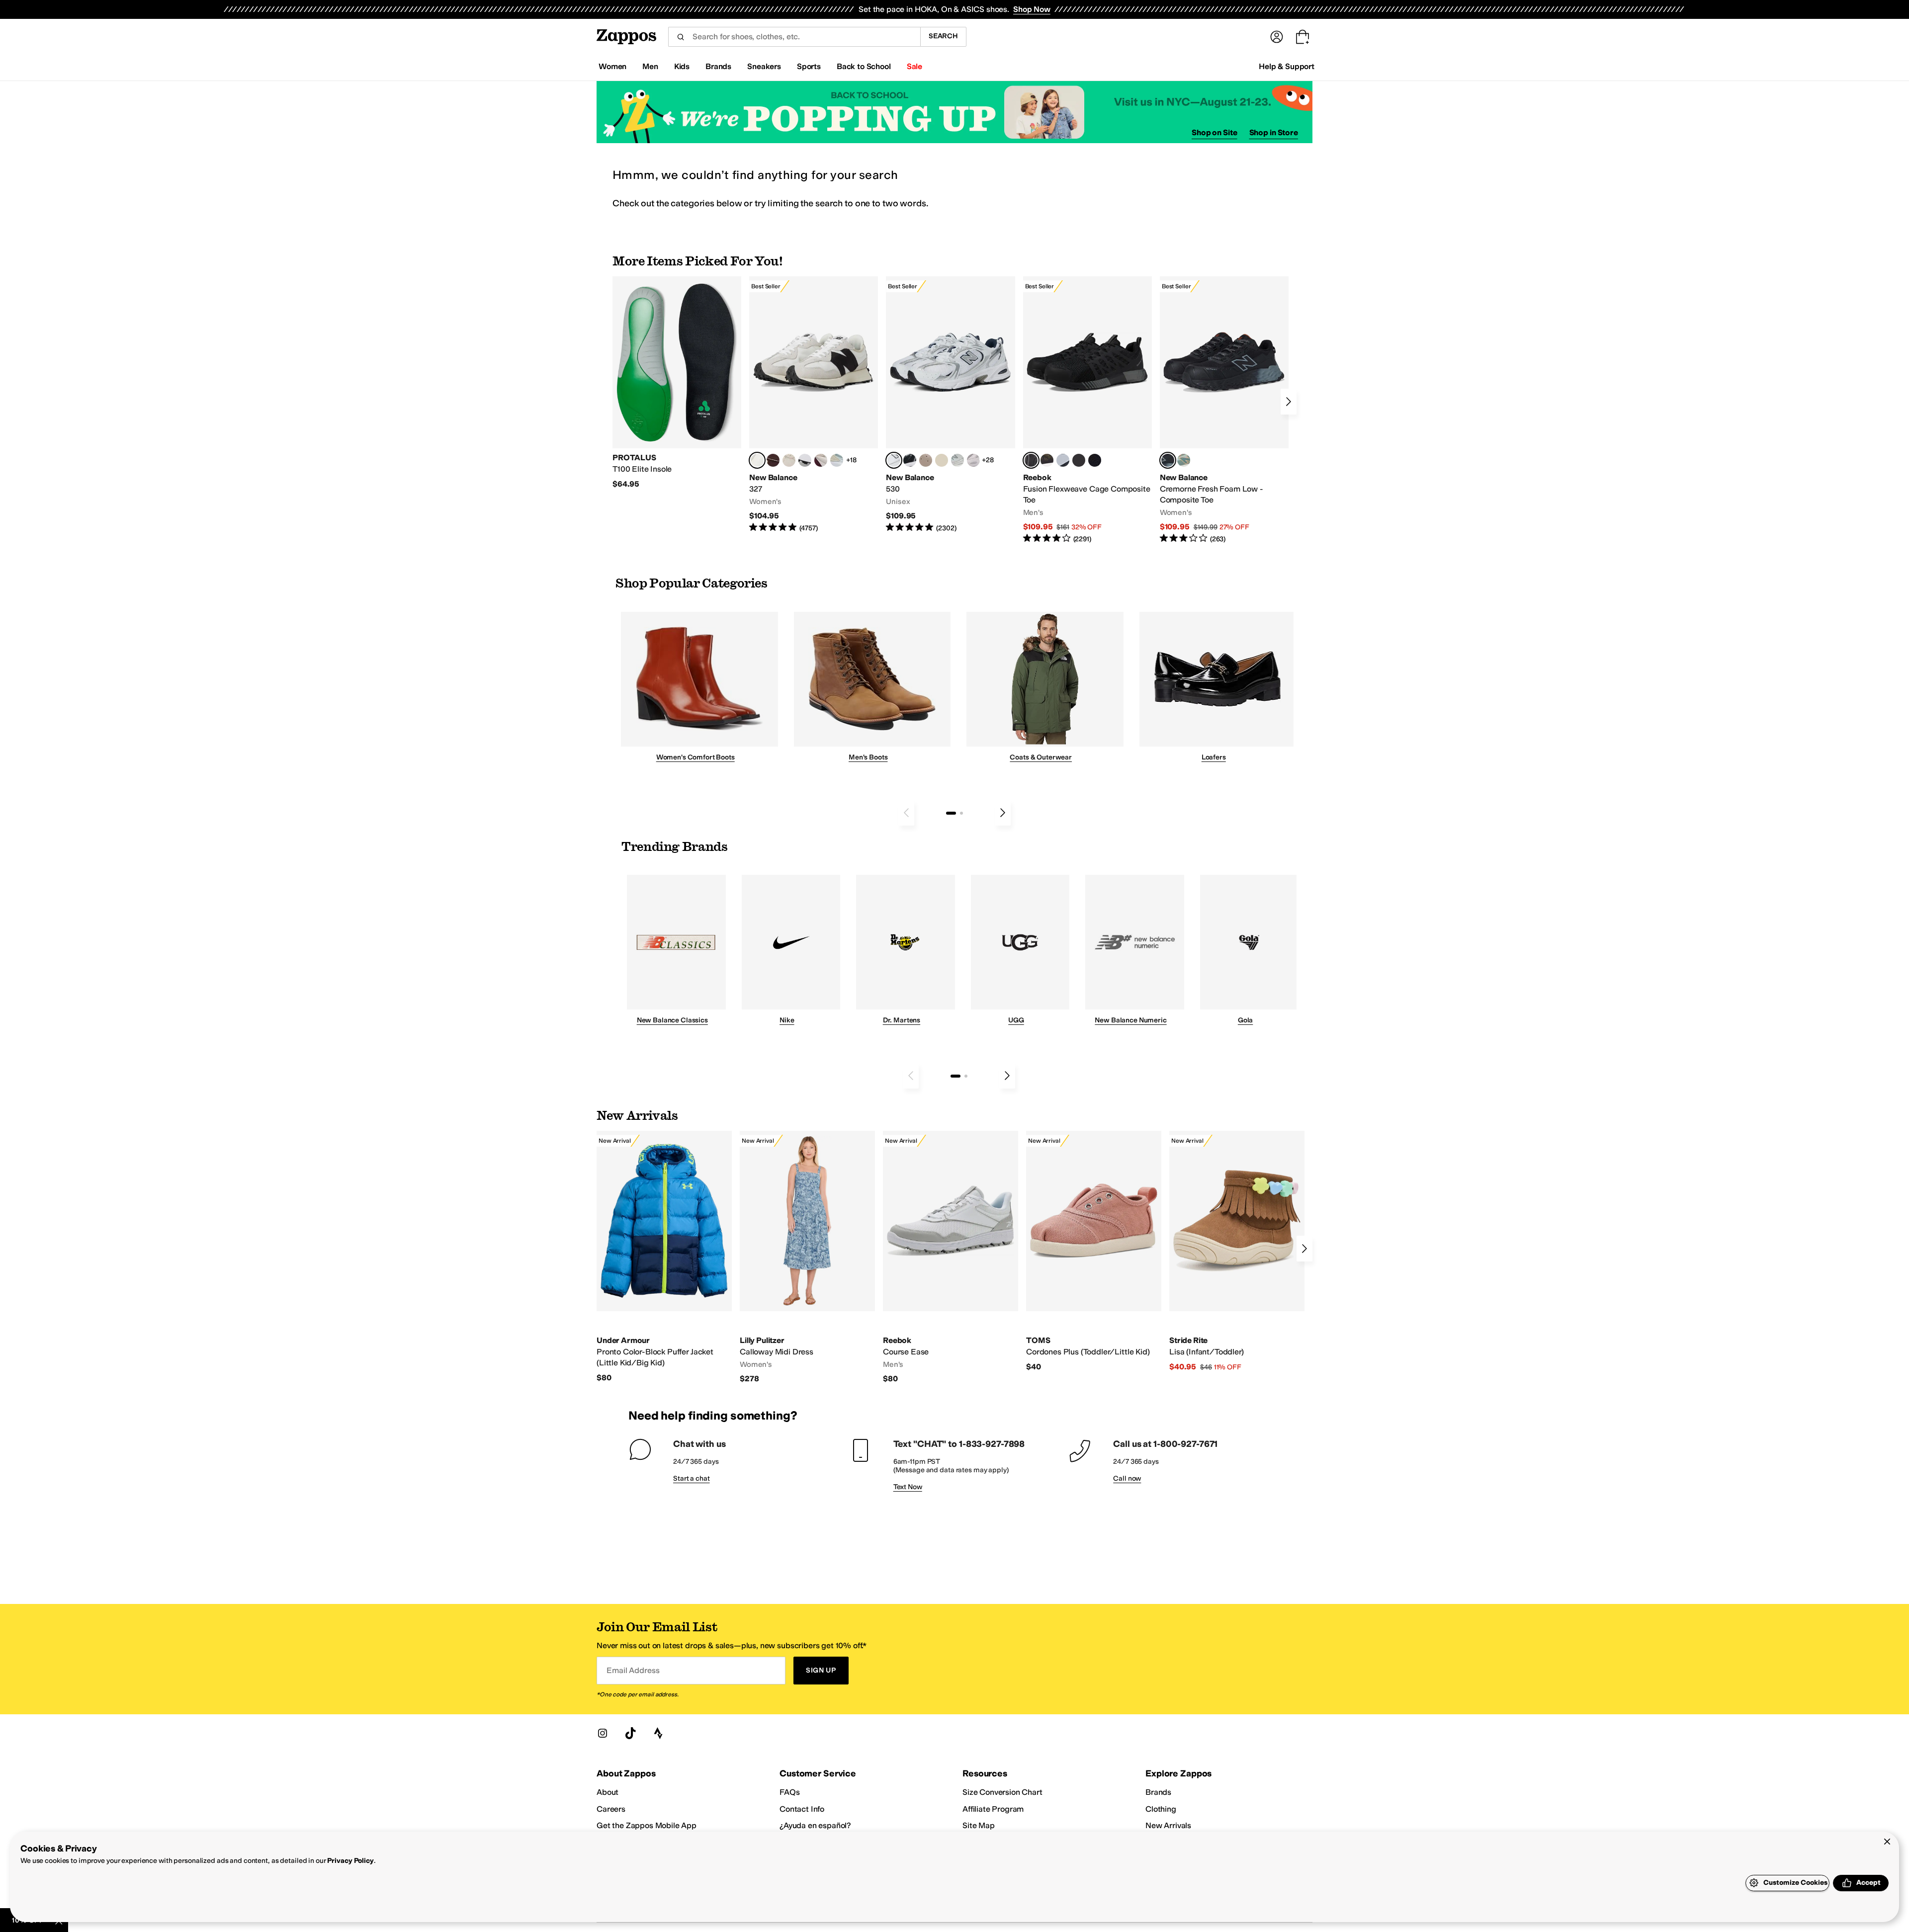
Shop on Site (1215, 132)
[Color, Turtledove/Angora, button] (942, 460)
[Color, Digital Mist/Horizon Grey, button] (805, 460)
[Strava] (658, 1733)
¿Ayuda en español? (815, 1825)
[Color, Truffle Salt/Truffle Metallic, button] (973, 460)
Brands (1158, 1792)
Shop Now (1032, 9)
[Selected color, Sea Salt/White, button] (757, 460)
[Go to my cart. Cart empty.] (1302, 37)
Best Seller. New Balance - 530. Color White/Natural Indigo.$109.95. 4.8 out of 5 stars (950, 405)
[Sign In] (1277, 37)
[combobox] (794, 37)
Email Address (633, 1670)
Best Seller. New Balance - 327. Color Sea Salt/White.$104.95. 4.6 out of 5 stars (814, 405)
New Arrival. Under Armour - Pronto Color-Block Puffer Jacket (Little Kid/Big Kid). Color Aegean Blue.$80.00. (664, 1257)
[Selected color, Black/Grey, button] (1031, 460)
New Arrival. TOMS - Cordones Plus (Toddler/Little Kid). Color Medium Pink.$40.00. (1094, 1251)
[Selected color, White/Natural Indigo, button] (894, 460)
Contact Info (802, 1809)
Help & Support (1287, 66)
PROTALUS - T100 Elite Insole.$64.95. (677, 383)
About (607, 1792)
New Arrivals (1168, 1825)
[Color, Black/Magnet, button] (910, 460)
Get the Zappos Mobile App (647, 1825)
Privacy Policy (350, 1861)
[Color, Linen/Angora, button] (789, 460)
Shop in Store (1274, 132)
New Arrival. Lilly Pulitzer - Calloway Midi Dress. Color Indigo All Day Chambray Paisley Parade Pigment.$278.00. (807, 1258)
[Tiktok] (630, 1733)
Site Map (979, 1825)
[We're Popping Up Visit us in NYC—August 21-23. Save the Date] (954, 112)
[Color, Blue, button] (1079, 460)
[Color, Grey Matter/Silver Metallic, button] (957, 460)
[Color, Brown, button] (1047, 460)
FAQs (789, 1792)
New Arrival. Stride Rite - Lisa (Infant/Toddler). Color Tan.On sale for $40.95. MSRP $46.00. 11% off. (1237, 1252)
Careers (611, 1809)
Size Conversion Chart (1002, 1792)
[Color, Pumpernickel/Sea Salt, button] (773, 460)
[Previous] (906, 813)
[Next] (1289, 402)
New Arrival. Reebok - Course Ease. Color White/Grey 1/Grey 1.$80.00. (951, 1258)
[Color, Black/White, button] (1095, 460)
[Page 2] (961, 813)
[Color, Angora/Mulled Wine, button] (821, 460)
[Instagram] (603, 1733)
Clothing (1161, 1809)
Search (943, 36)
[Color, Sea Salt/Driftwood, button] (926, 460)
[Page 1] (951, 813)
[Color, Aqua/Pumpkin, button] (1184, 460)
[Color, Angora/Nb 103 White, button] (837, 460)
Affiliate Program (993, 1809)
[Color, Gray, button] (1063, 460)
